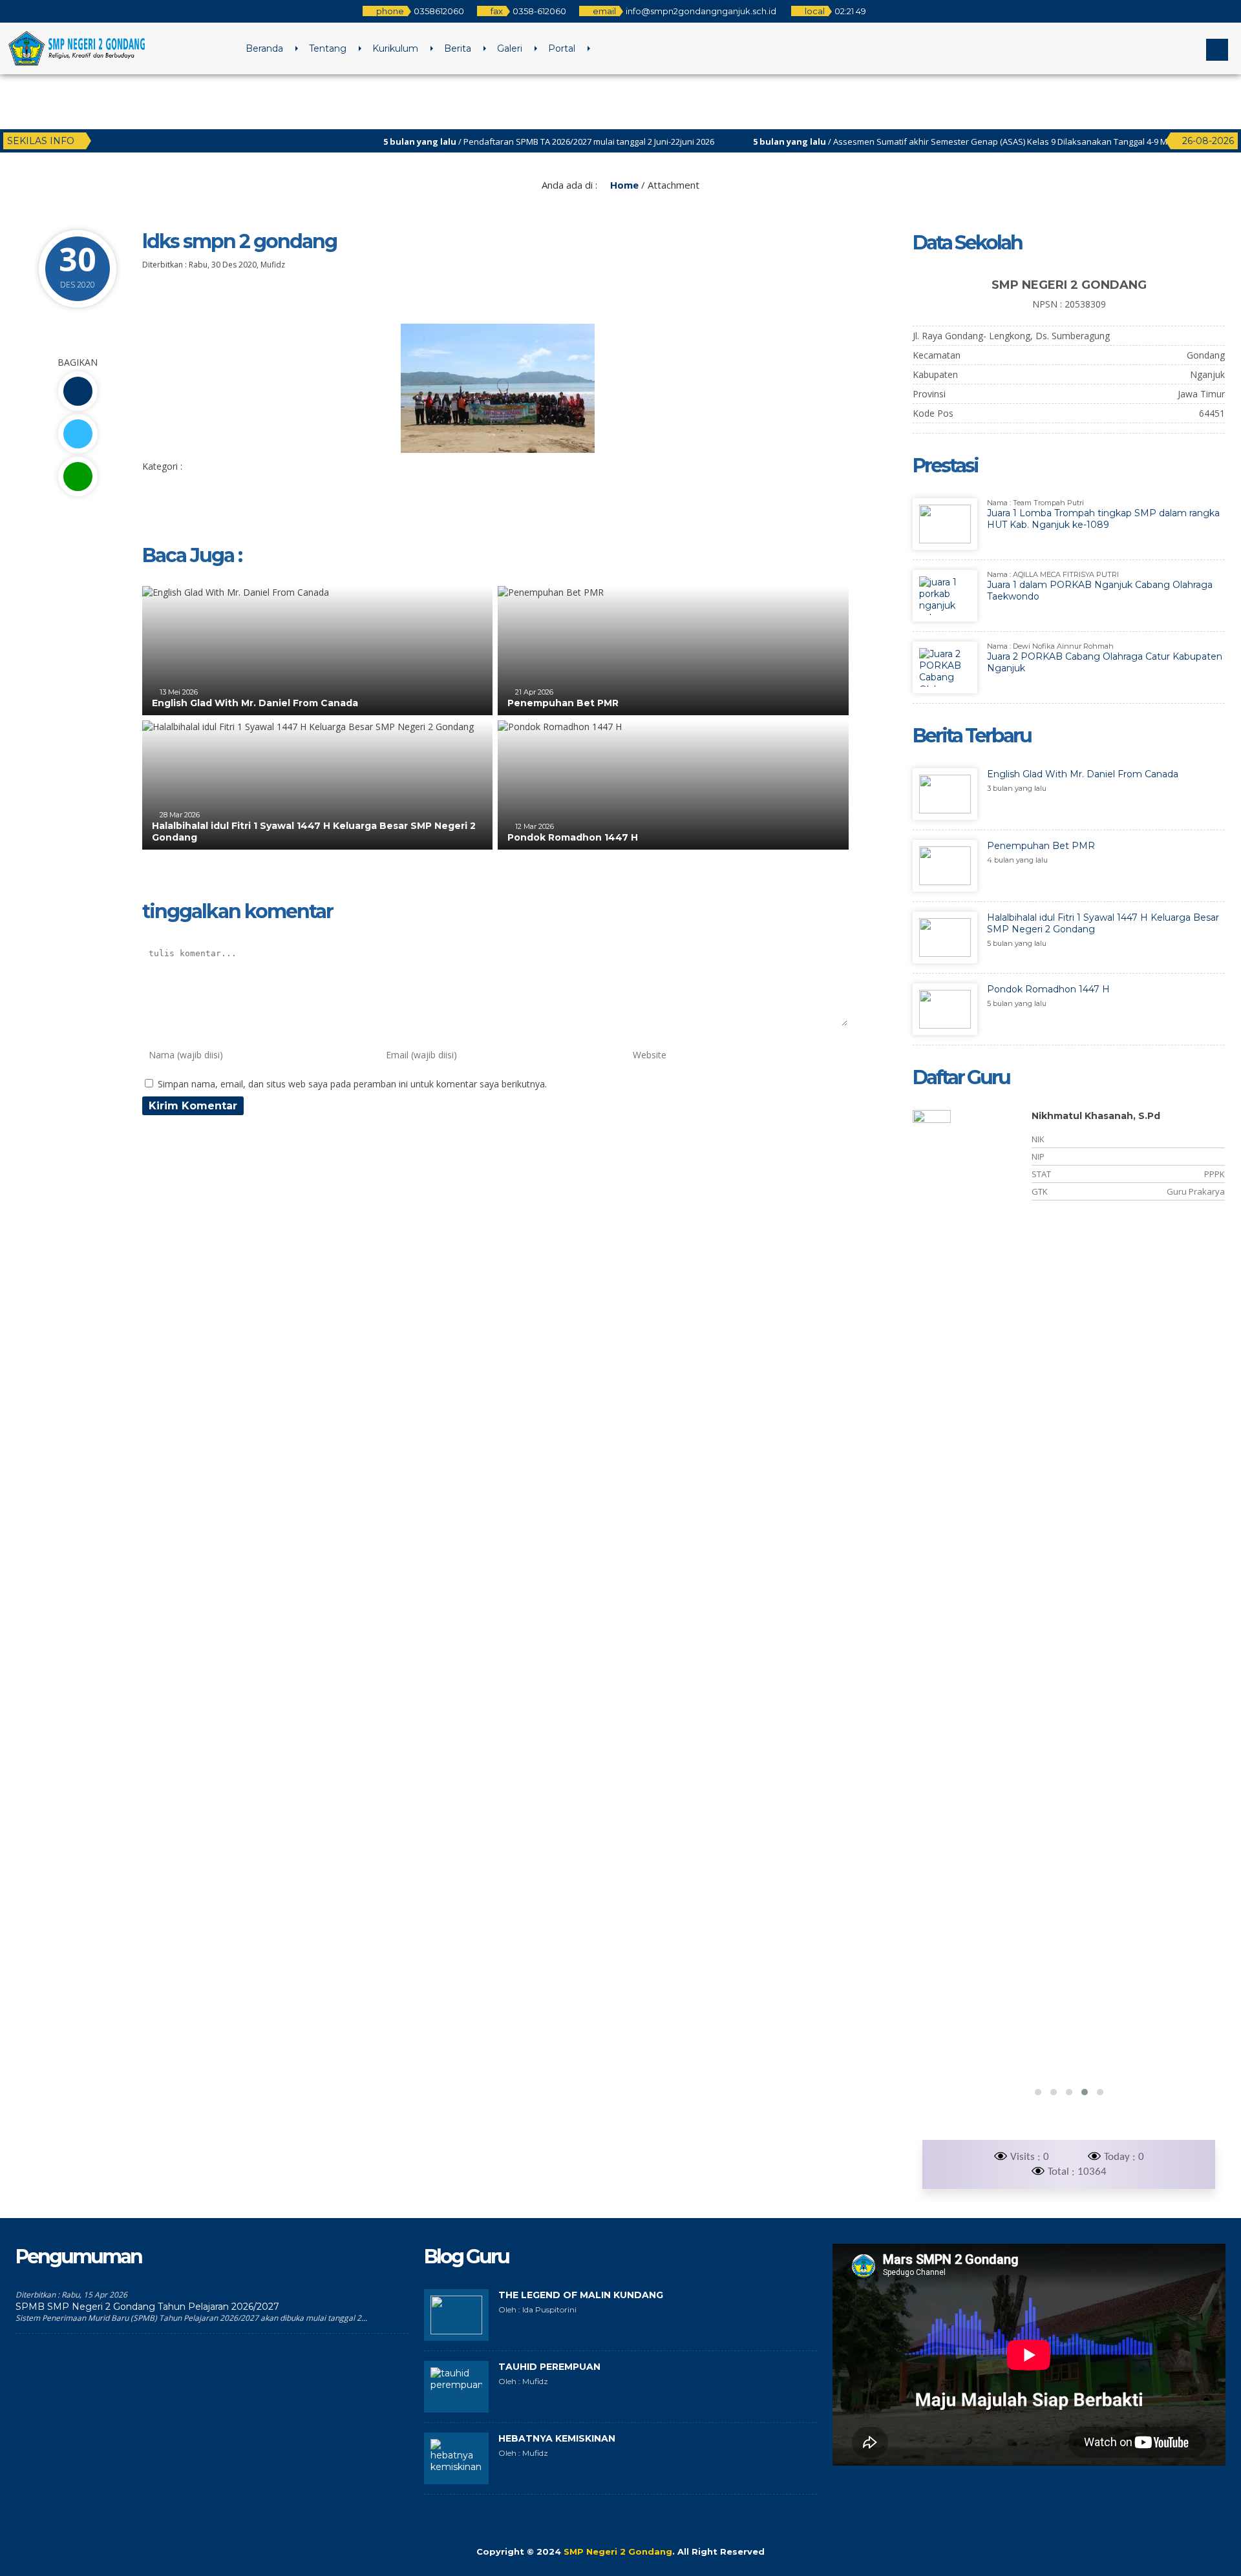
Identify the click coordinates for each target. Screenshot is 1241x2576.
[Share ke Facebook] (78, 391)
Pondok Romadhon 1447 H (573, 837)
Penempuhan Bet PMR (563, 703)
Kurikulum (395, 48)
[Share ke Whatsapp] (78, 476)
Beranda (264, 48)
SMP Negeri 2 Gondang (618, 2551)
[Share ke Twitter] (78, 434)
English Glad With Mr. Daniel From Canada (255, 703)
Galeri (510, 48)
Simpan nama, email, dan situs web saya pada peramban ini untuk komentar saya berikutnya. (352, 1084)
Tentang (328, 48)
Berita (458, 48)
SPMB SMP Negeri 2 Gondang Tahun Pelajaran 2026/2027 (147, 2307)
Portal (562, 48)
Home (623, 185)
